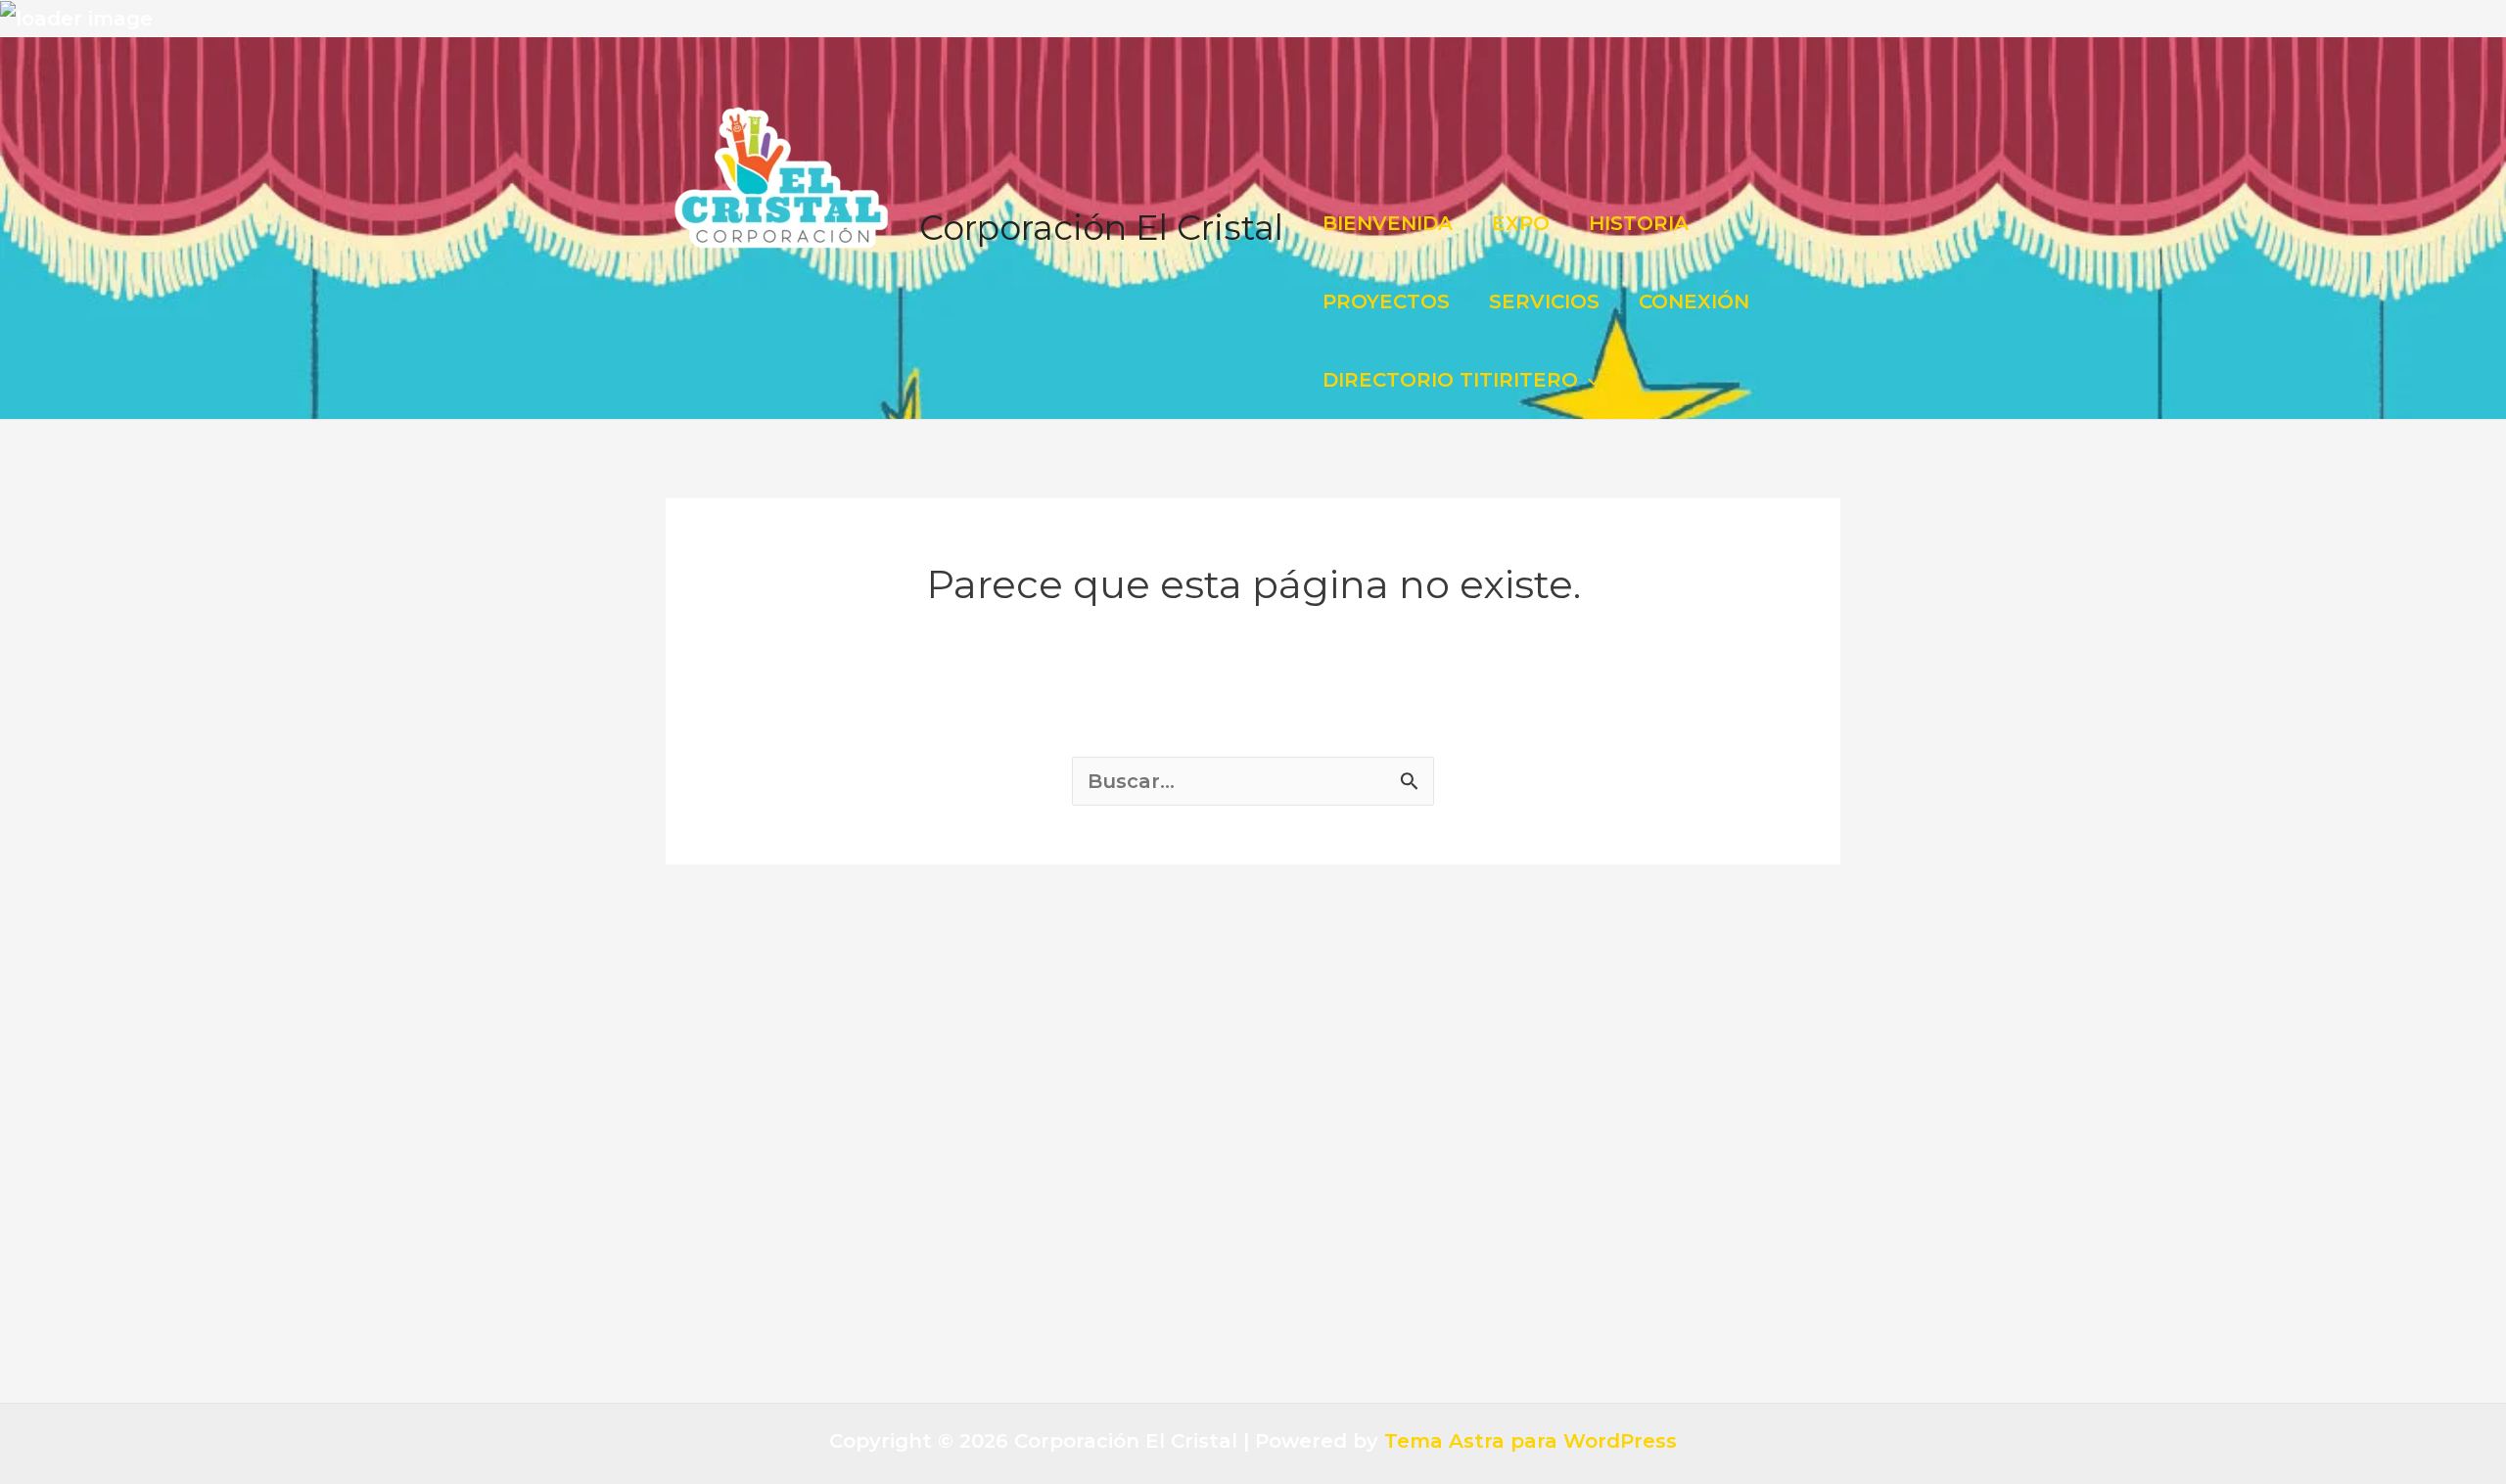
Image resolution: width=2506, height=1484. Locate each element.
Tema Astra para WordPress (1531, 1441)
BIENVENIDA (1388, 223)
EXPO (1521, 223)
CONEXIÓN (1694, 301)
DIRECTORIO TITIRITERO (1450, 380)
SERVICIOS (1544, 301)
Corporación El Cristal (1101, 228)
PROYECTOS (1386, 301)
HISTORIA (1639, 223)
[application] (1589, 380)
